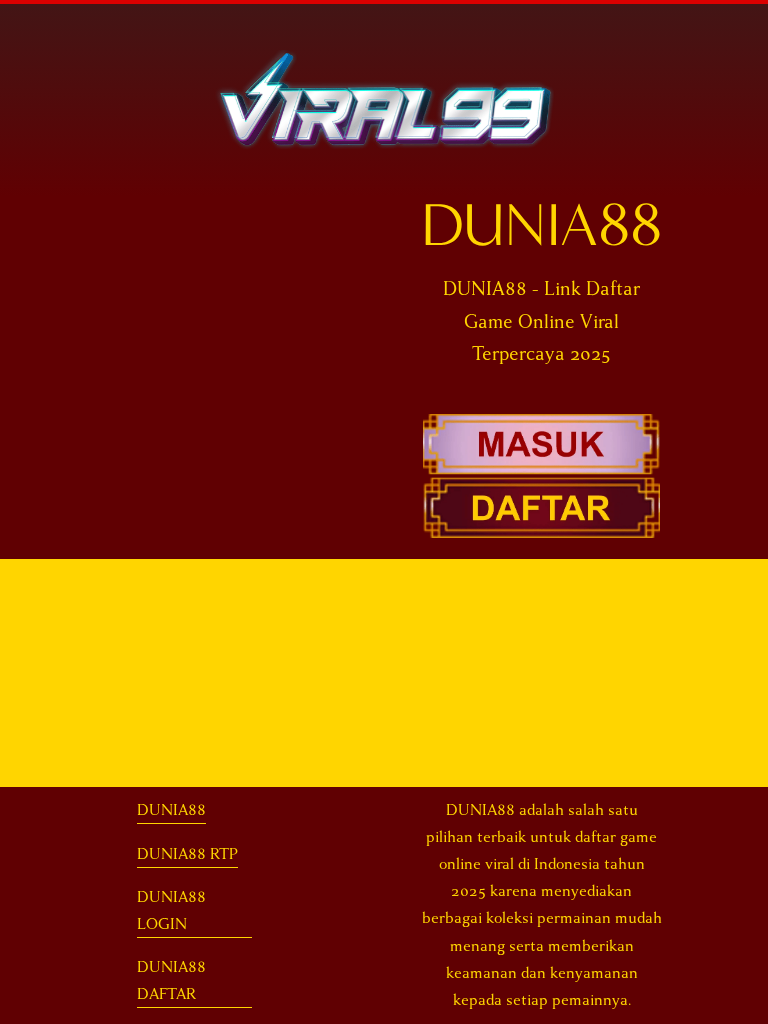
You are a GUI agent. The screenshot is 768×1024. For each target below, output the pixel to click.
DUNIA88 (171, 810)
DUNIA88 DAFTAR (171, 980)
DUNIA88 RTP (187, 854)
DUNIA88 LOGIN (171, 910)
